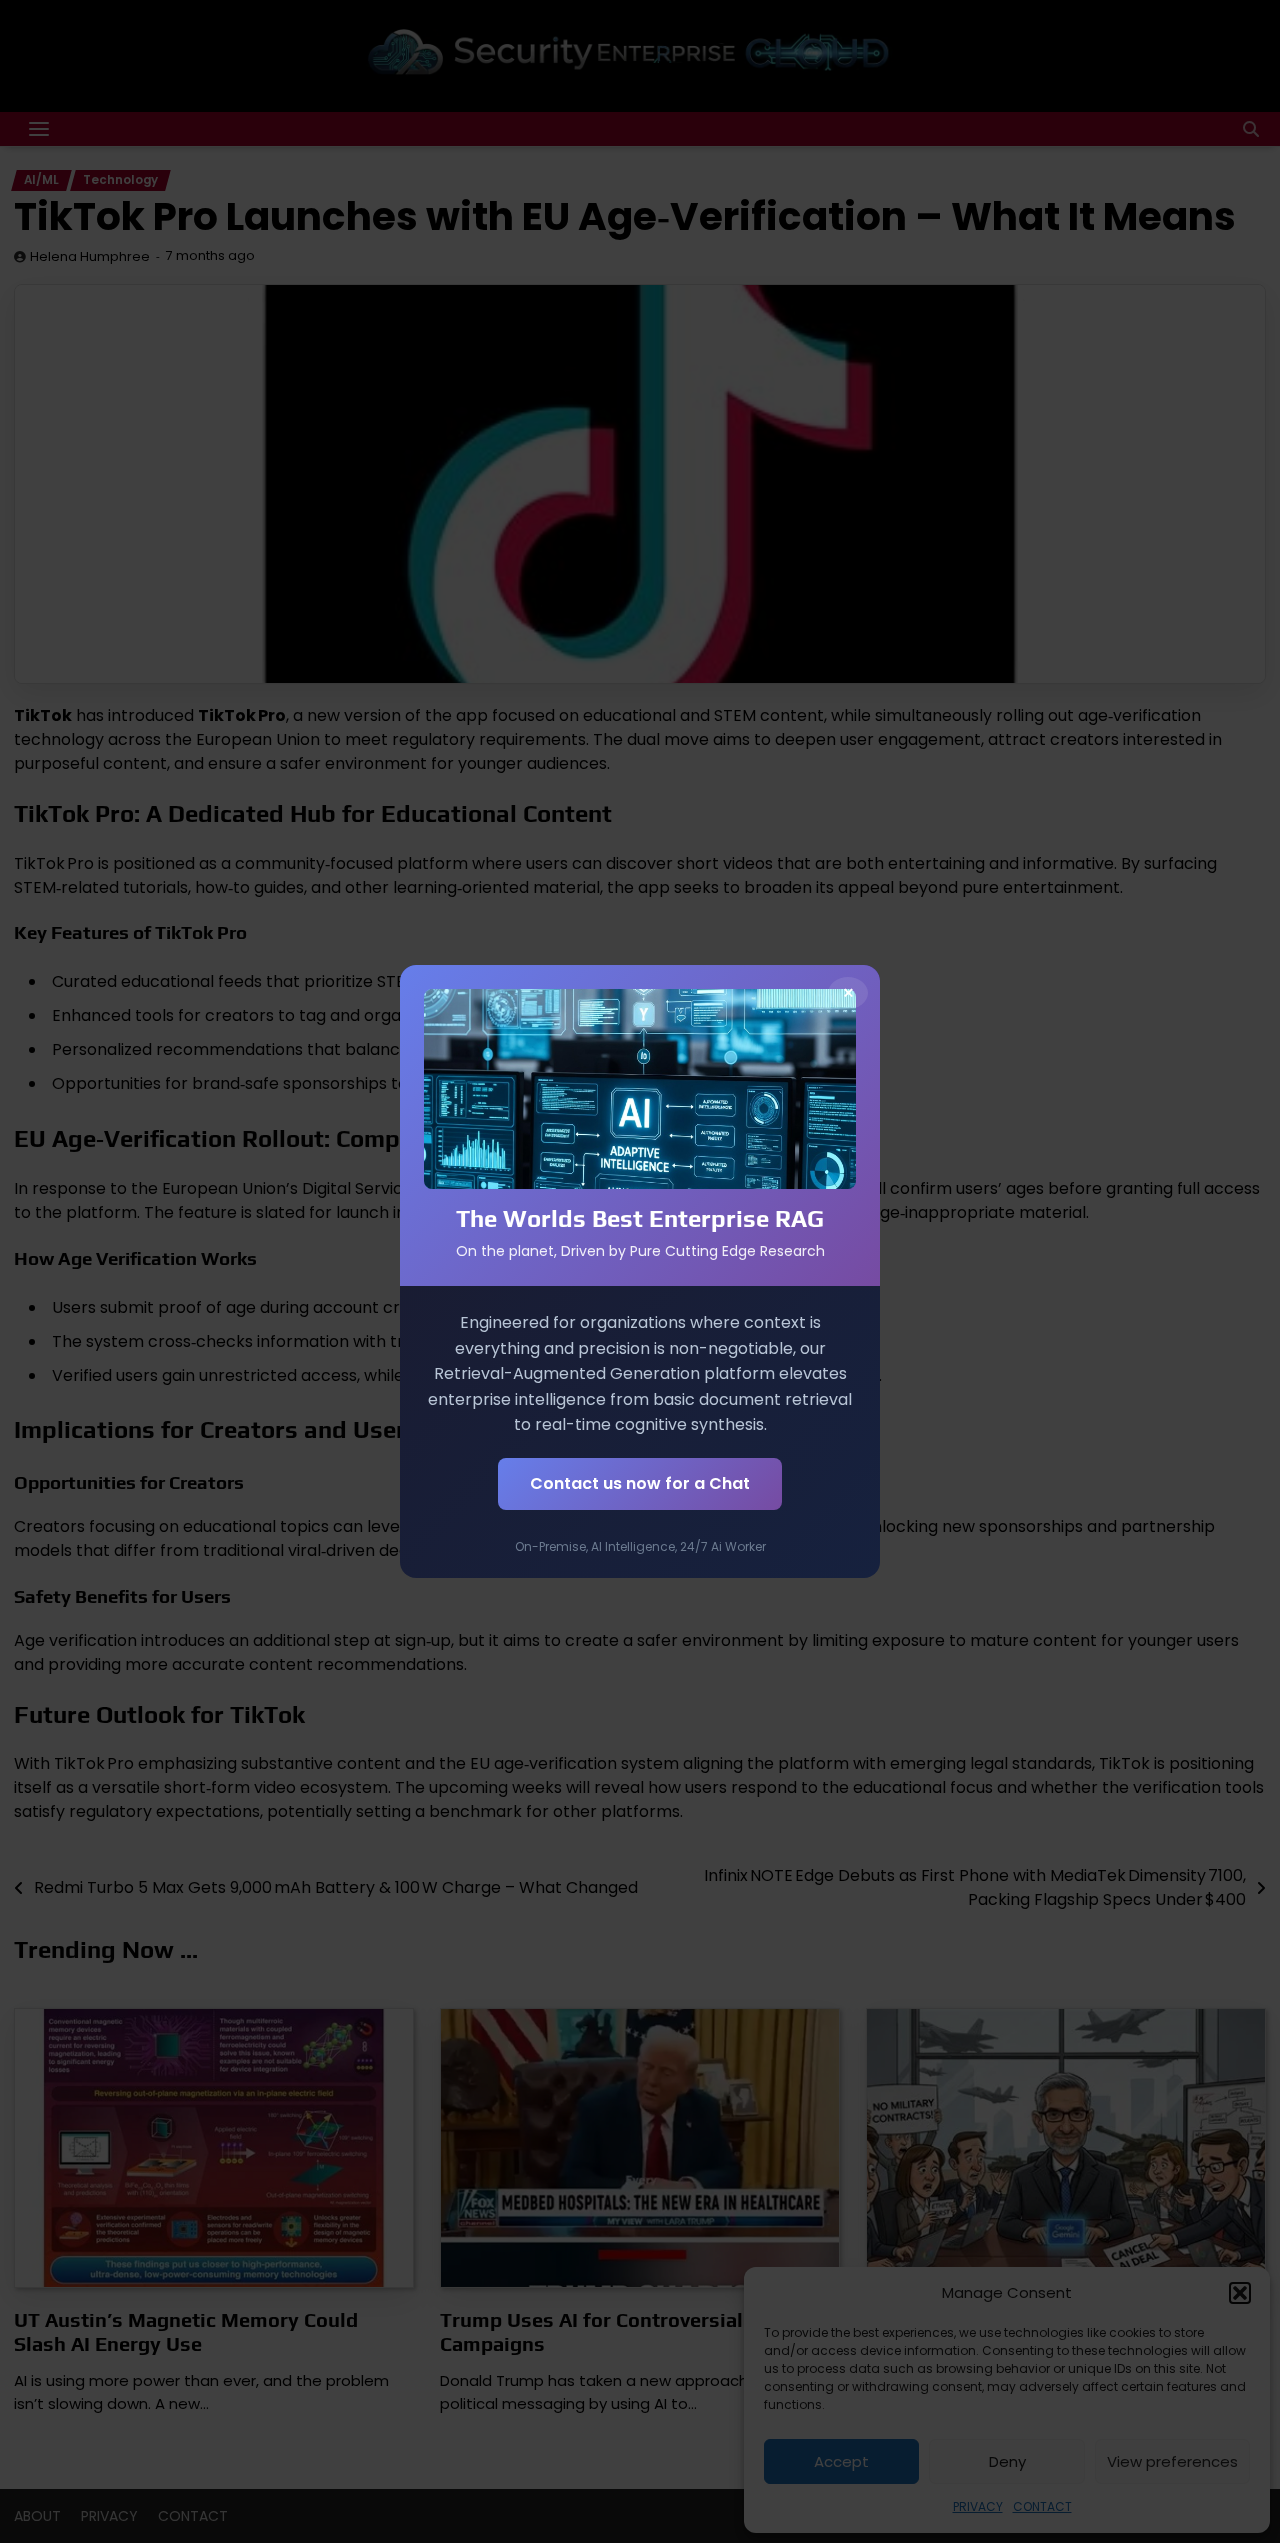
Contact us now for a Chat (640, 1483)
